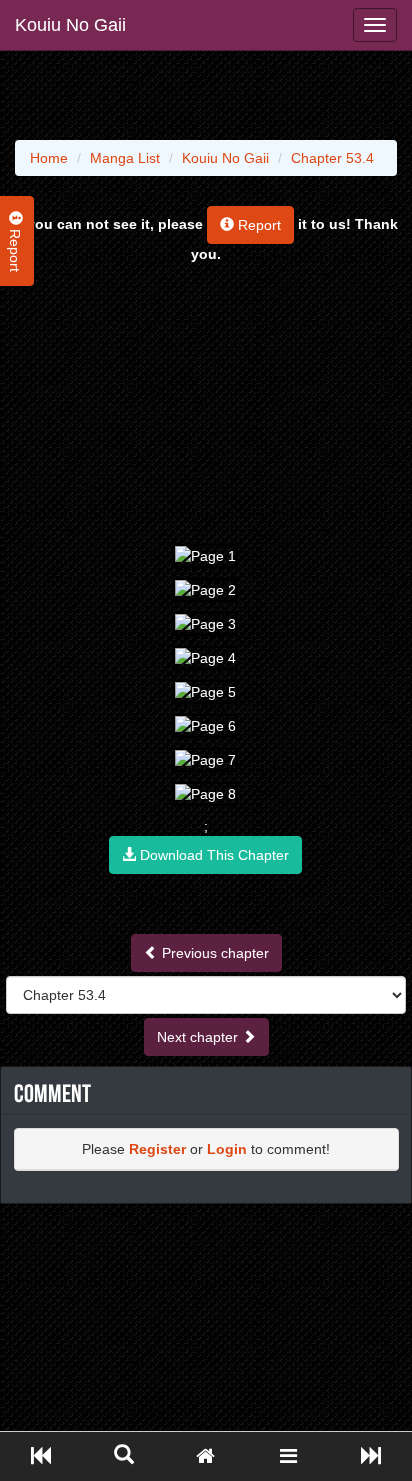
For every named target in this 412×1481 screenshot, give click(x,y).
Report (257, 225)
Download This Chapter (212, 855)
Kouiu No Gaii (70, 25)
